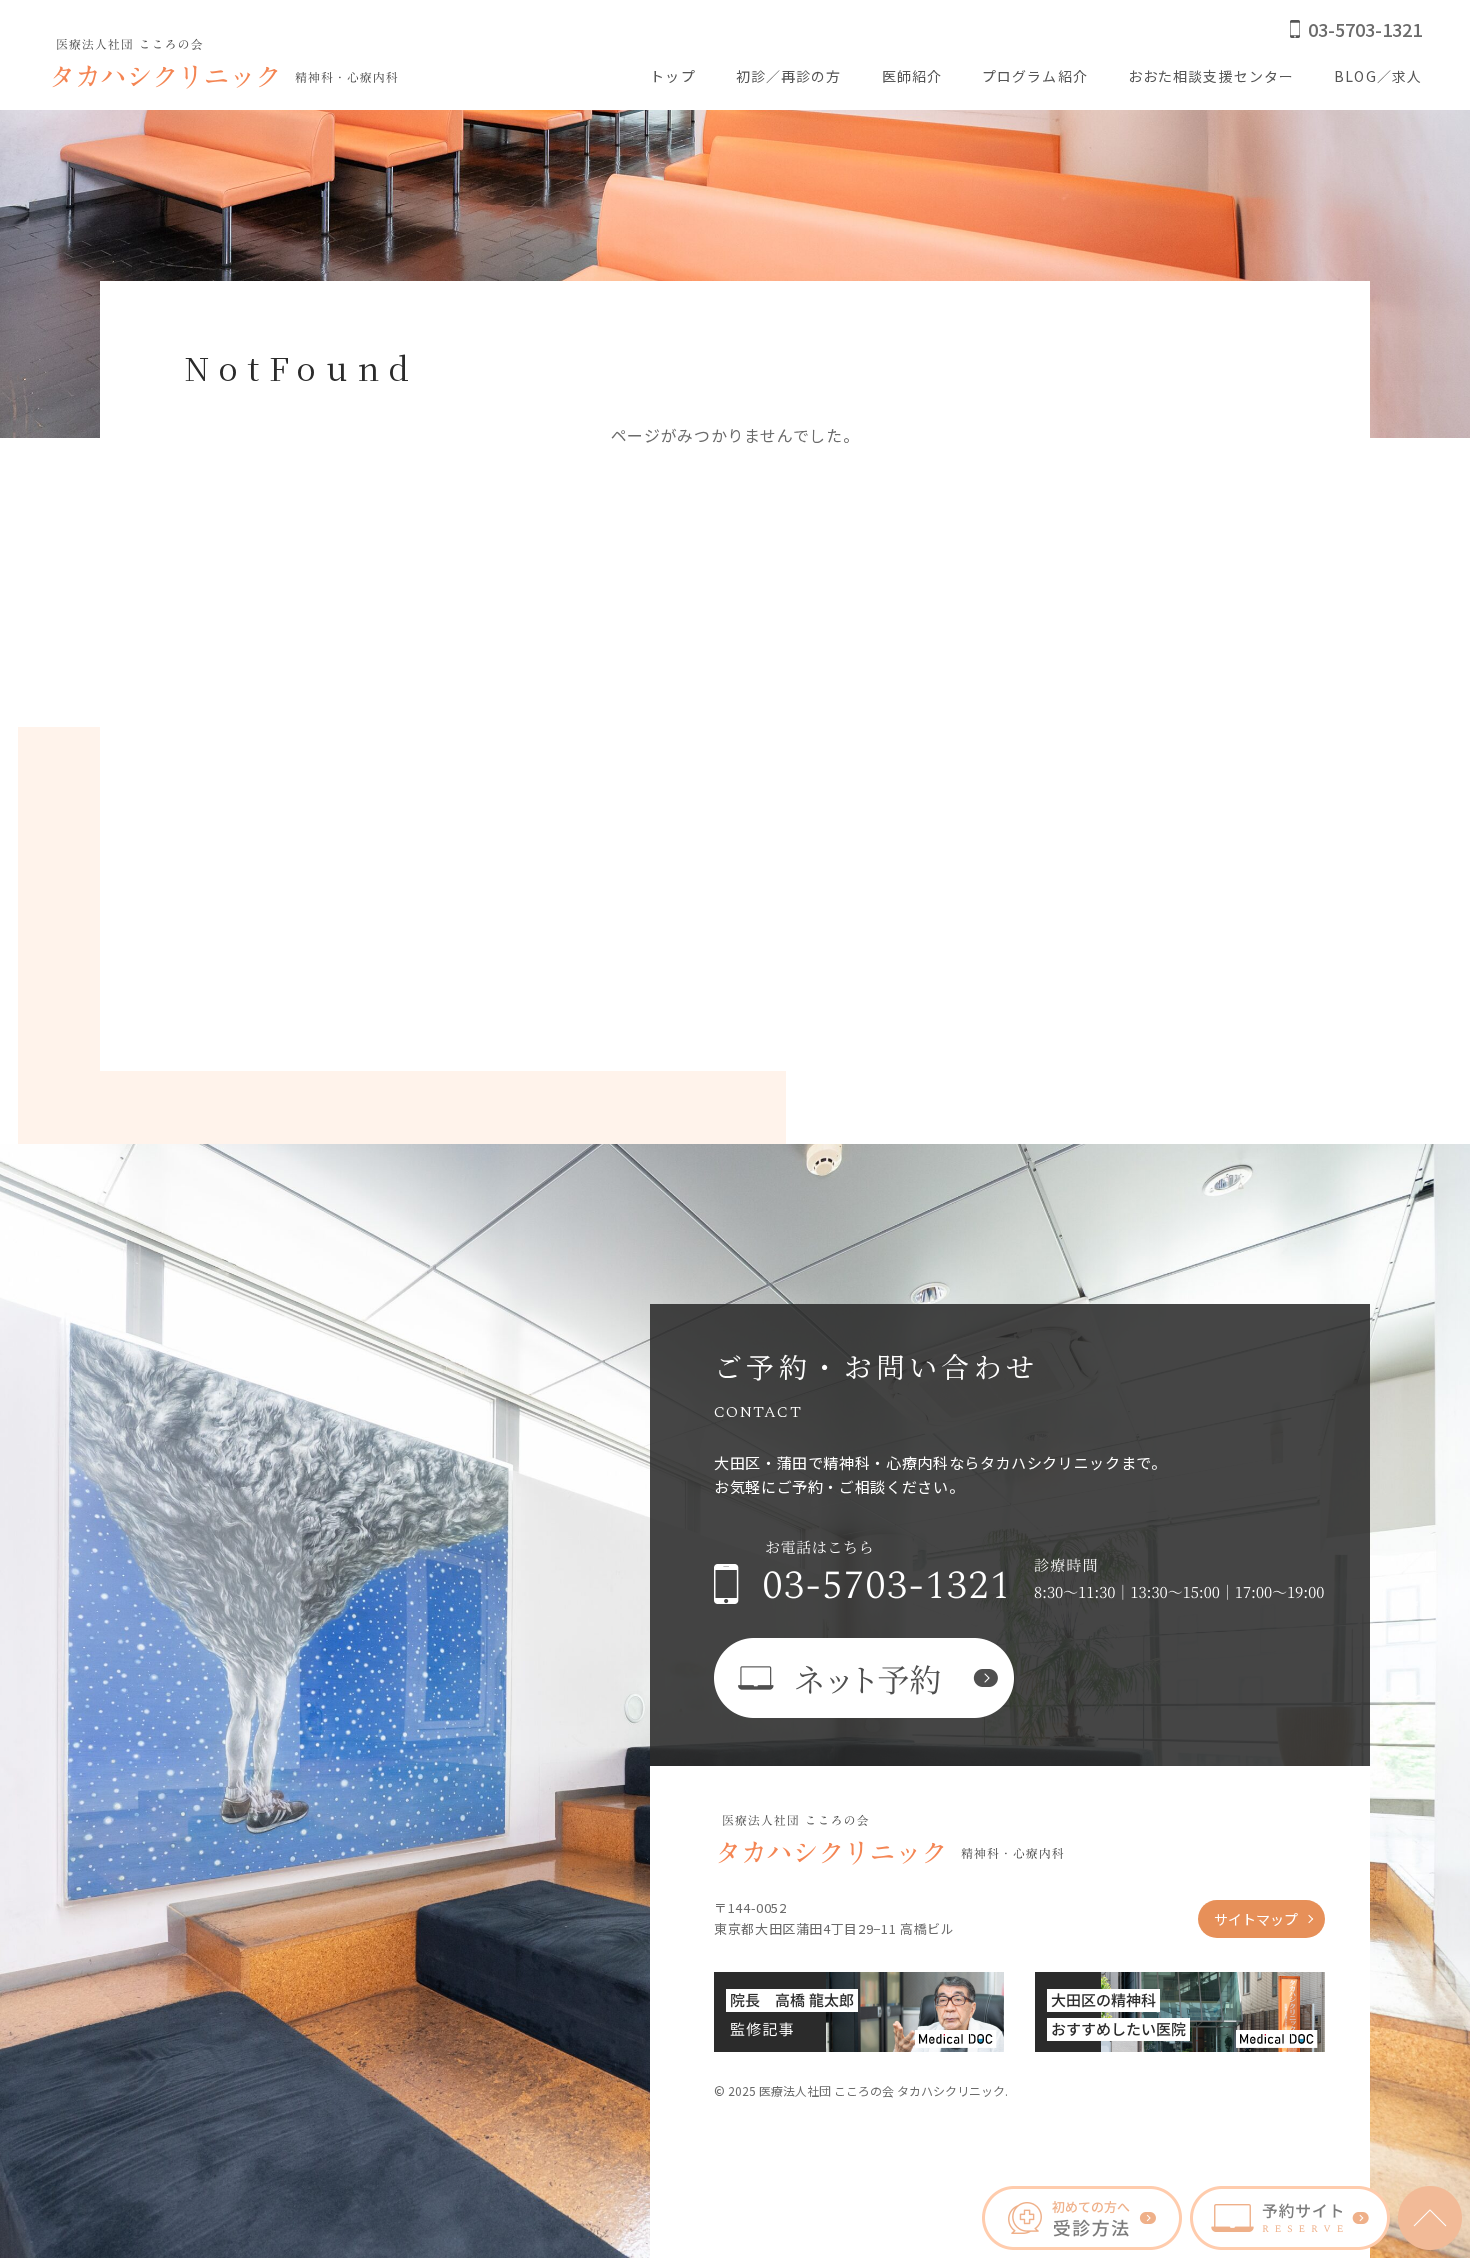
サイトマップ (1256, 1919)
